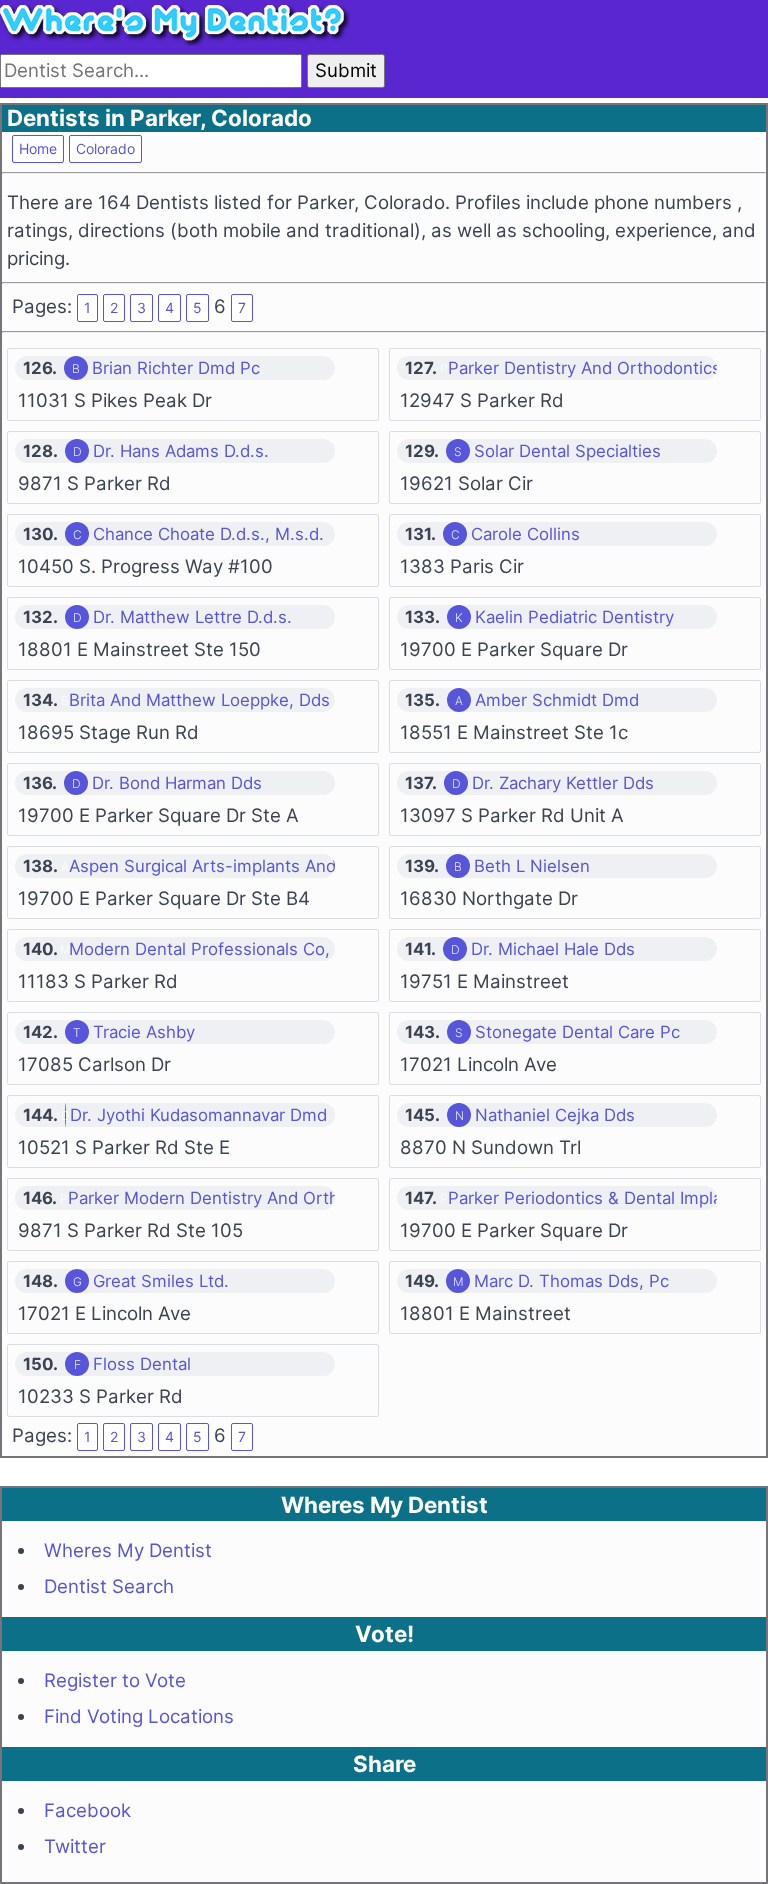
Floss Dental (142, 1364)
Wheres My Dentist (128, 1550)
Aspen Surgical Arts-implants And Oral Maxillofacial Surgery (305, 866)
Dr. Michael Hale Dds (553, 949)
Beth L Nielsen (532, 866)
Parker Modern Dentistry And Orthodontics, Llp (254, 1198)
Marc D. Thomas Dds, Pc (571, 1281)
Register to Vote (115, 1680)
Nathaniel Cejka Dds (555, 1115)
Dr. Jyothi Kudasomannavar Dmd (198, 1115)
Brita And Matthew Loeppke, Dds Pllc (216, 700)
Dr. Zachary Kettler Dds (563, 783)
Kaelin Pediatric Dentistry (574, 617)
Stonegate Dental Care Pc (577, 1032)
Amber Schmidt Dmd (557, 700)
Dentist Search (109, 1586)
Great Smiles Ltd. (161, 1281)
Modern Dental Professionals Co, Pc (212, 949)
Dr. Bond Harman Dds (177, 783)
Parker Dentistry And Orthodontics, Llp (601, 368)
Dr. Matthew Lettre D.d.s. (192, 617)
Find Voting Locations (139, 1716)
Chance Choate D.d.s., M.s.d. (208, 534)
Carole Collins (525, 534)
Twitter (75, 1846)
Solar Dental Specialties (567, 451)
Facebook (87, 1810)
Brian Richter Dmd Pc (176, 368)
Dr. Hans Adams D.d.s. (181, 451)
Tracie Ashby (144, 1032)
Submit (346, 70)
